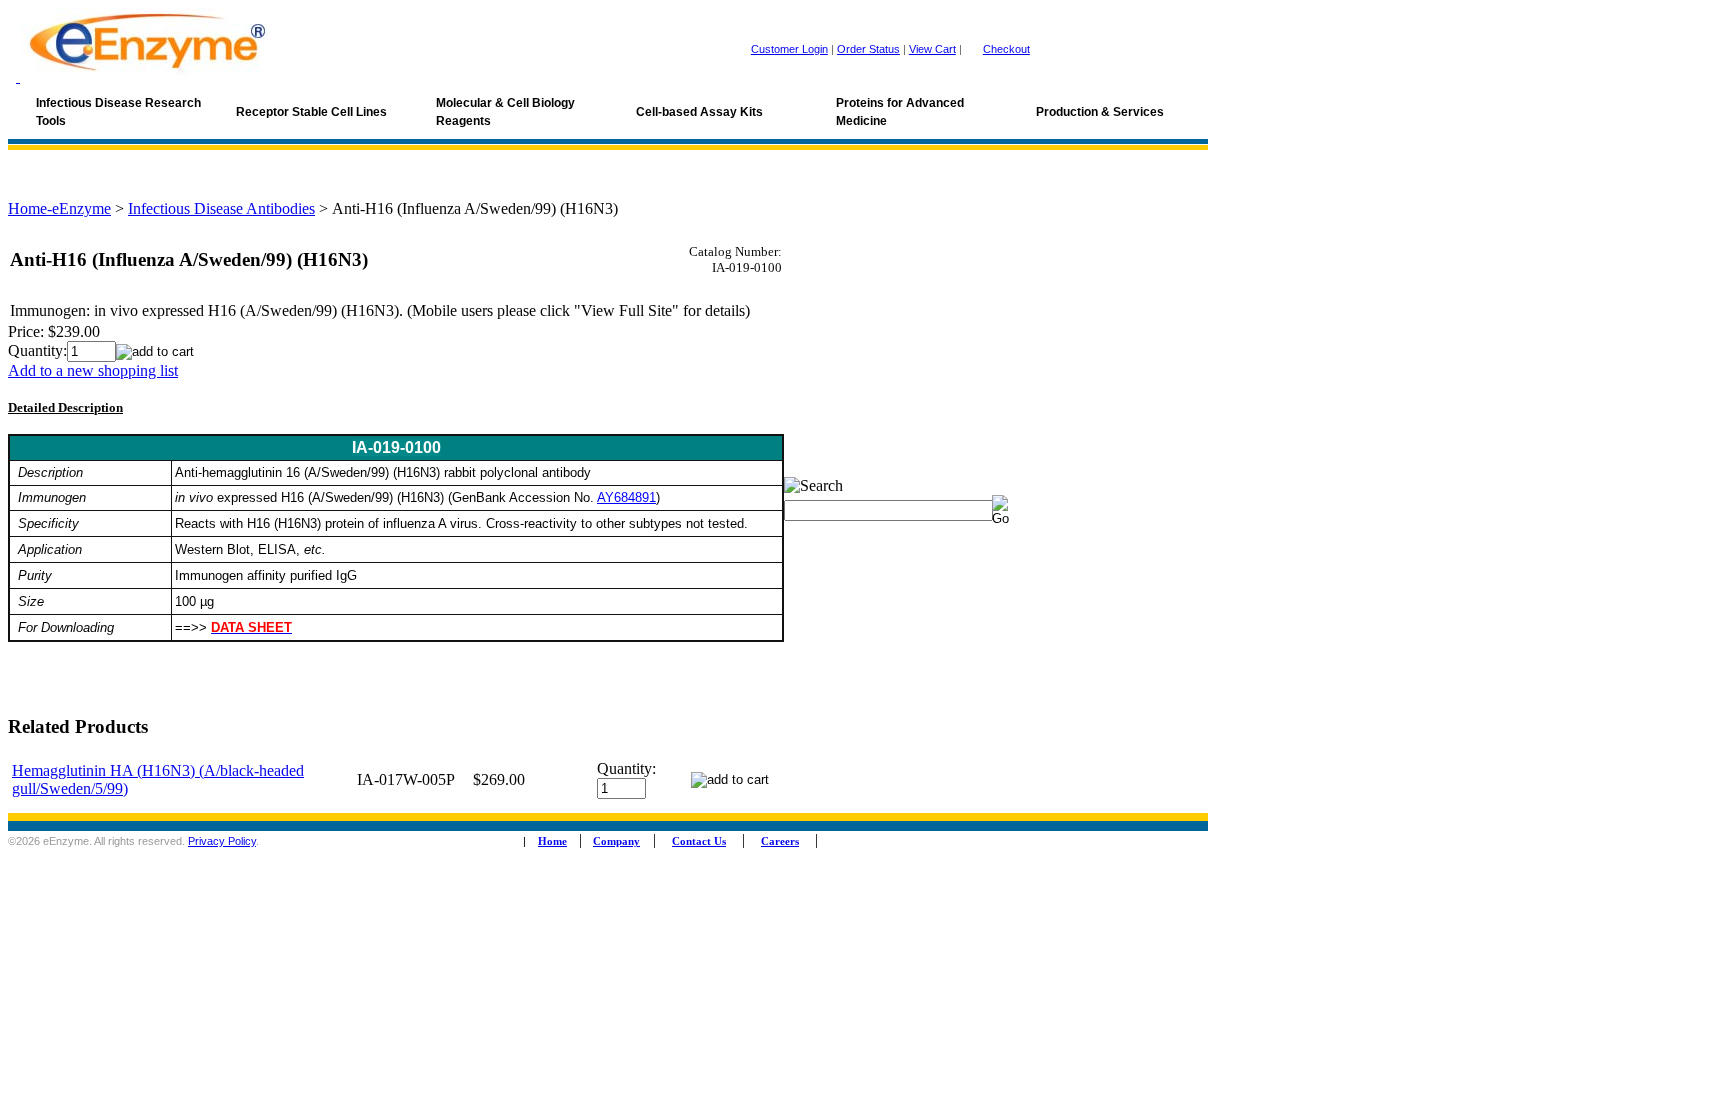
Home (552, 841)
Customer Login (789, 49)
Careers (780, 841)
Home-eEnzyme (59, 208)
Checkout (1006, 49)
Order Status (868, 49)
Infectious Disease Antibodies (221, 208)
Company (616, 841)
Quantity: (37, 350)
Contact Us (699, 841)
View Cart (932, 49)
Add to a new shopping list (93, 370)
